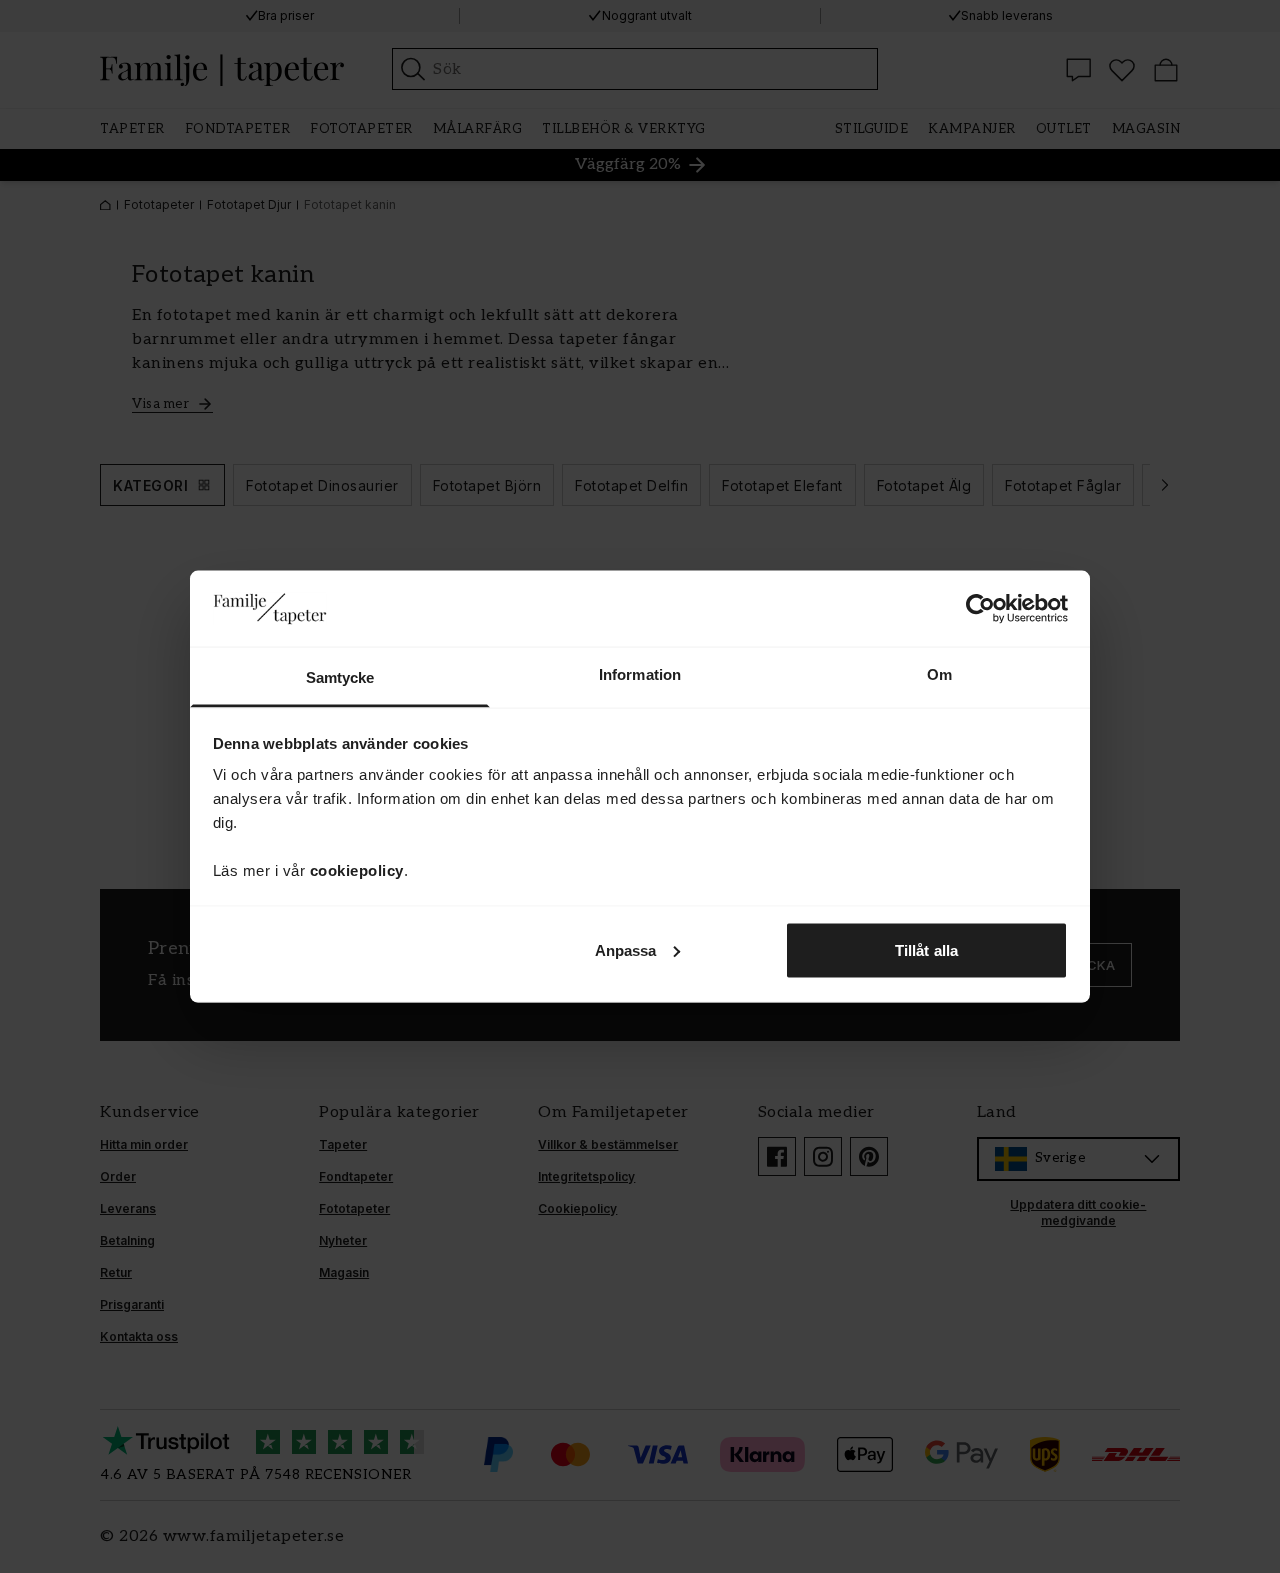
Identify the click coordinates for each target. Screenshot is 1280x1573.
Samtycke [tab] (340, 677)
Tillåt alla (926, 949)
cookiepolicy (357, 870)
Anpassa (626, 949)
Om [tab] (939, 674)
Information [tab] (640, 674)
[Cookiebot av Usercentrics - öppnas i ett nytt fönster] (980, 608)
